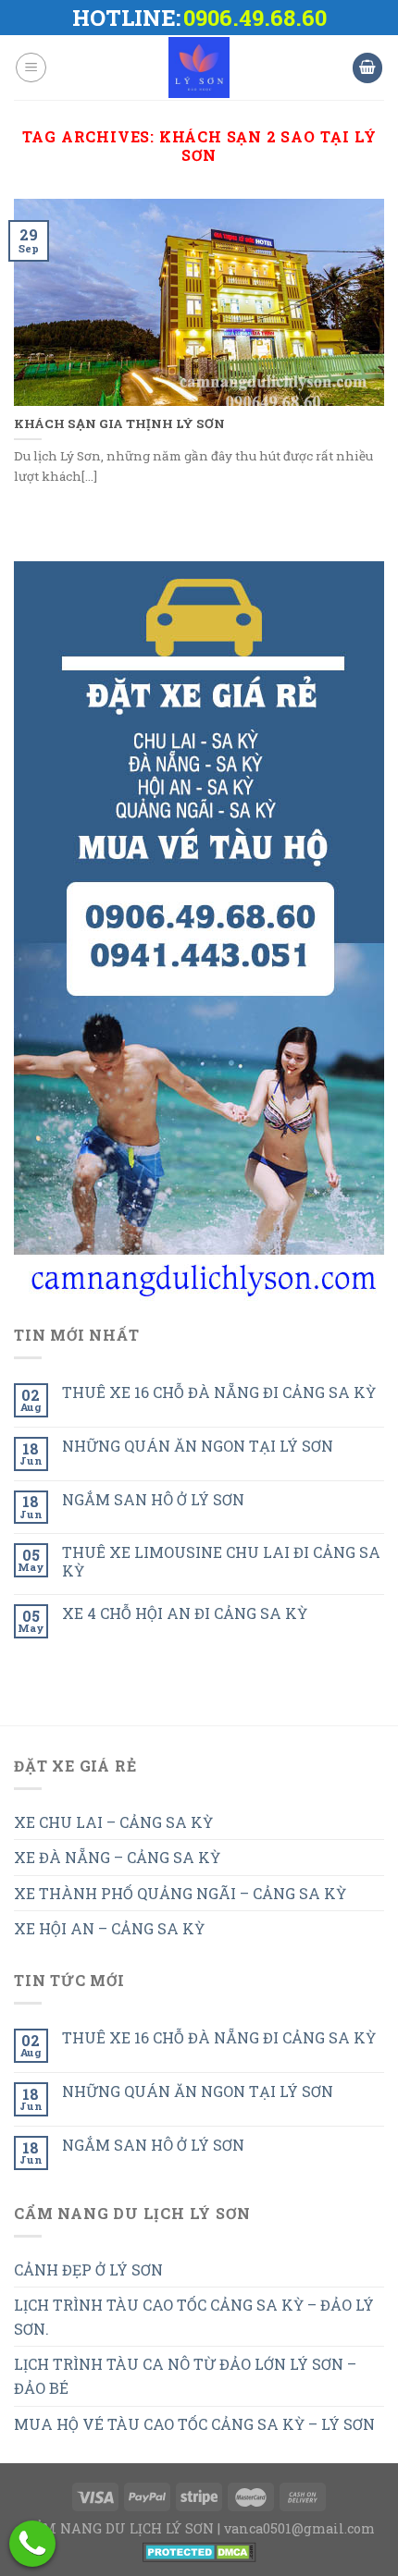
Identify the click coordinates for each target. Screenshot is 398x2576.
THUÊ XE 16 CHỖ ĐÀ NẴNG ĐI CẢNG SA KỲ (219, 1392)
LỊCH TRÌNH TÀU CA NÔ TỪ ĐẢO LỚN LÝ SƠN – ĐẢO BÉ (185, 2376)
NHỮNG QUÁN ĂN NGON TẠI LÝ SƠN (198, 1446)
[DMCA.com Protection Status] (199, 2551)
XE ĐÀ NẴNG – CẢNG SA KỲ (117, 1857)
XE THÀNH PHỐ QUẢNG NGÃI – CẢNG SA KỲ (180, 1893)
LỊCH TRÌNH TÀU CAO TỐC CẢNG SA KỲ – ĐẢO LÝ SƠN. (194, 2317)
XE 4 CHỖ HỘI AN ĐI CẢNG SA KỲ (185, 1613)
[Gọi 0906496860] (32, 2544)
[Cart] (367, 68)
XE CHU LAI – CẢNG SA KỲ (113, 1822)
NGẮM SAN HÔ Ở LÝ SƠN (153, 1499)
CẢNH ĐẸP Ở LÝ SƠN (88, 2269)
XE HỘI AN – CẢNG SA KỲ (109, 1928)
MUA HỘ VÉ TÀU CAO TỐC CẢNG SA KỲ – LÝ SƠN (194, 2424)
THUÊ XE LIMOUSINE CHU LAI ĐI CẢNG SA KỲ (221, 1561)
